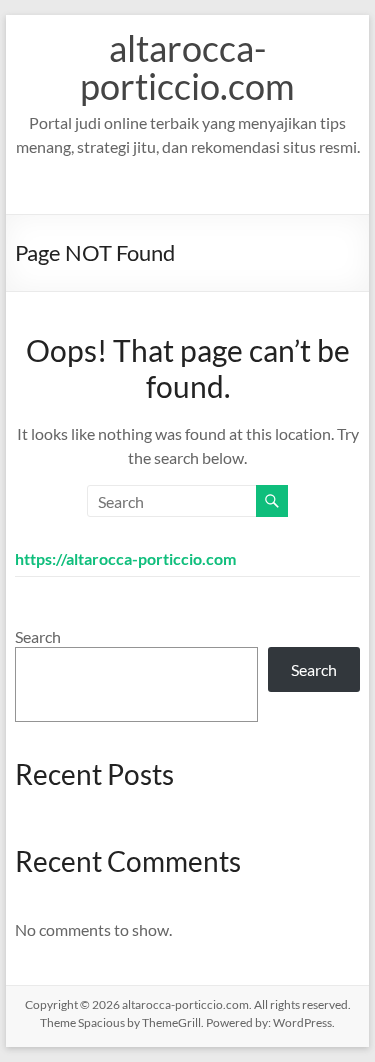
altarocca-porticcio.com (187, 67)
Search (38, 636)
